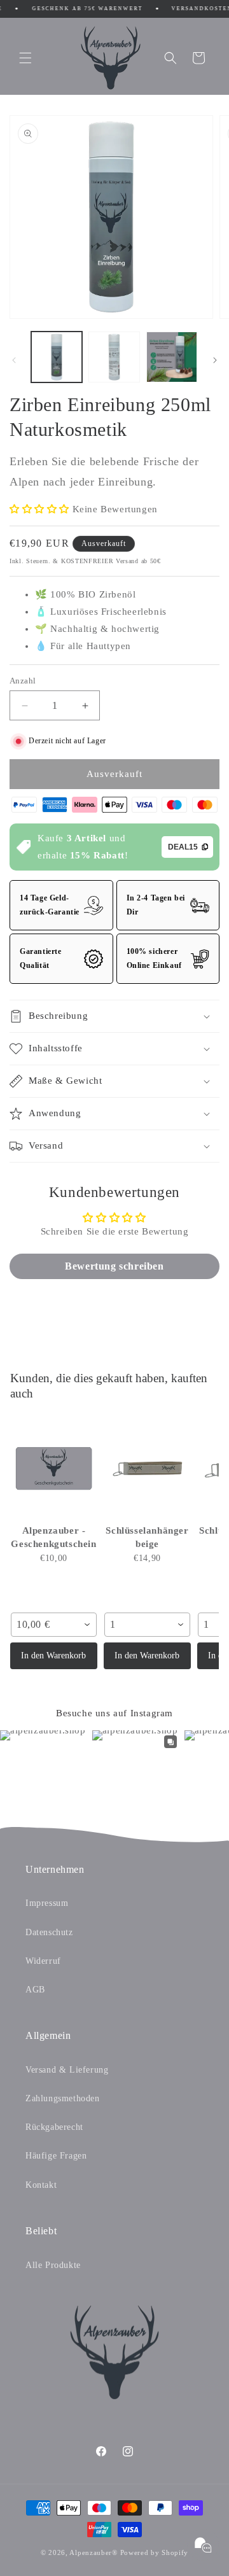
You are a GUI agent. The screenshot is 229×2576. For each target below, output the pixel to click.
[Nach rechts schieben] (215, 360)
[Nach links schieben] (14, 360)
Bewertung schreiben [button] (114, 1266)
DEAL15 (183, 847)
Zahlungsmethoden (63, 2098)
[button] (25, 58)
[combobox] (54, 1625)
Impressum (47, 1903)
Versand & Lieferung (67, 2070)
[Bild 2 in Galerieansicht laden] (114, 357)
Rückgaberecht (54, 2127)
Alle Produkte (53, 2265)
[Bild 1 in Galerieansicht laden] (57, 357)
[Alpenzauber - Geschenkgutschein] (54, 1468)
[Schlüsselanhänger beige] (147, 1468)
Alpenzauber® (93, 2552)
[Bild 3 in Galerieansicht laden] (172, 357)
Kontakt (41, 2185)
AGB (35, 1990)
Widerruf (43, 1961)
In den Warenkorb (53, 1655)
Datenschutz (49, 1932)
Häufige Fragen (56, 2156)
